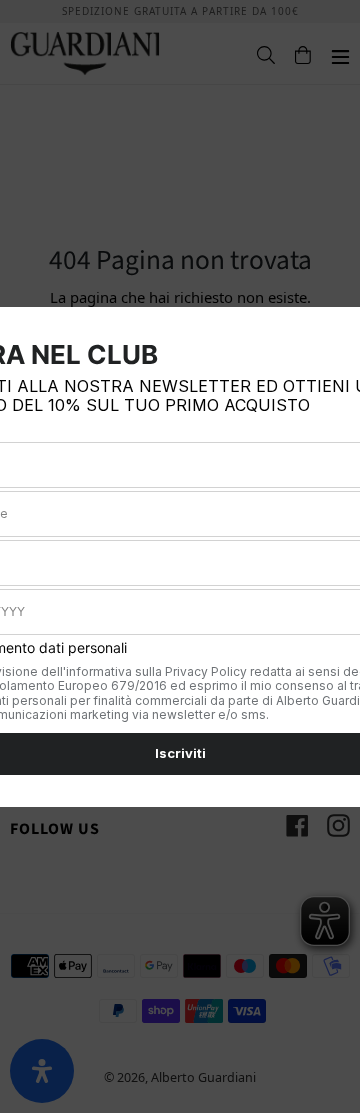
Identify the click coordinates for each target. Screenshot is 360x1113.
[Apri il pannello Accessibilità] (42, 1071)
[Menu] (330, 54)
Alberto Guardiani (203, 1077)
